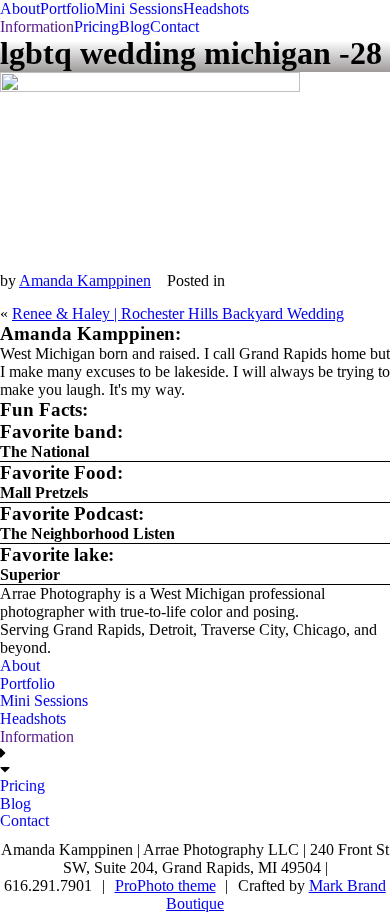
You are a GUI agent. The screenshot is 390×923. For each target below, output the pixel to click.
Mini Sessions (139, 8)
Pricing (96, 26)
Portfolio (67, 8)
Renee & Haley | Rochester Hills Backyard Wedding (178, 313)
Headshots (216, 8)
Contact (174, 26)
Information (37, 26)
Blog (134, 26)
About (20, 8)
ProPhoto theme (165, 885)
